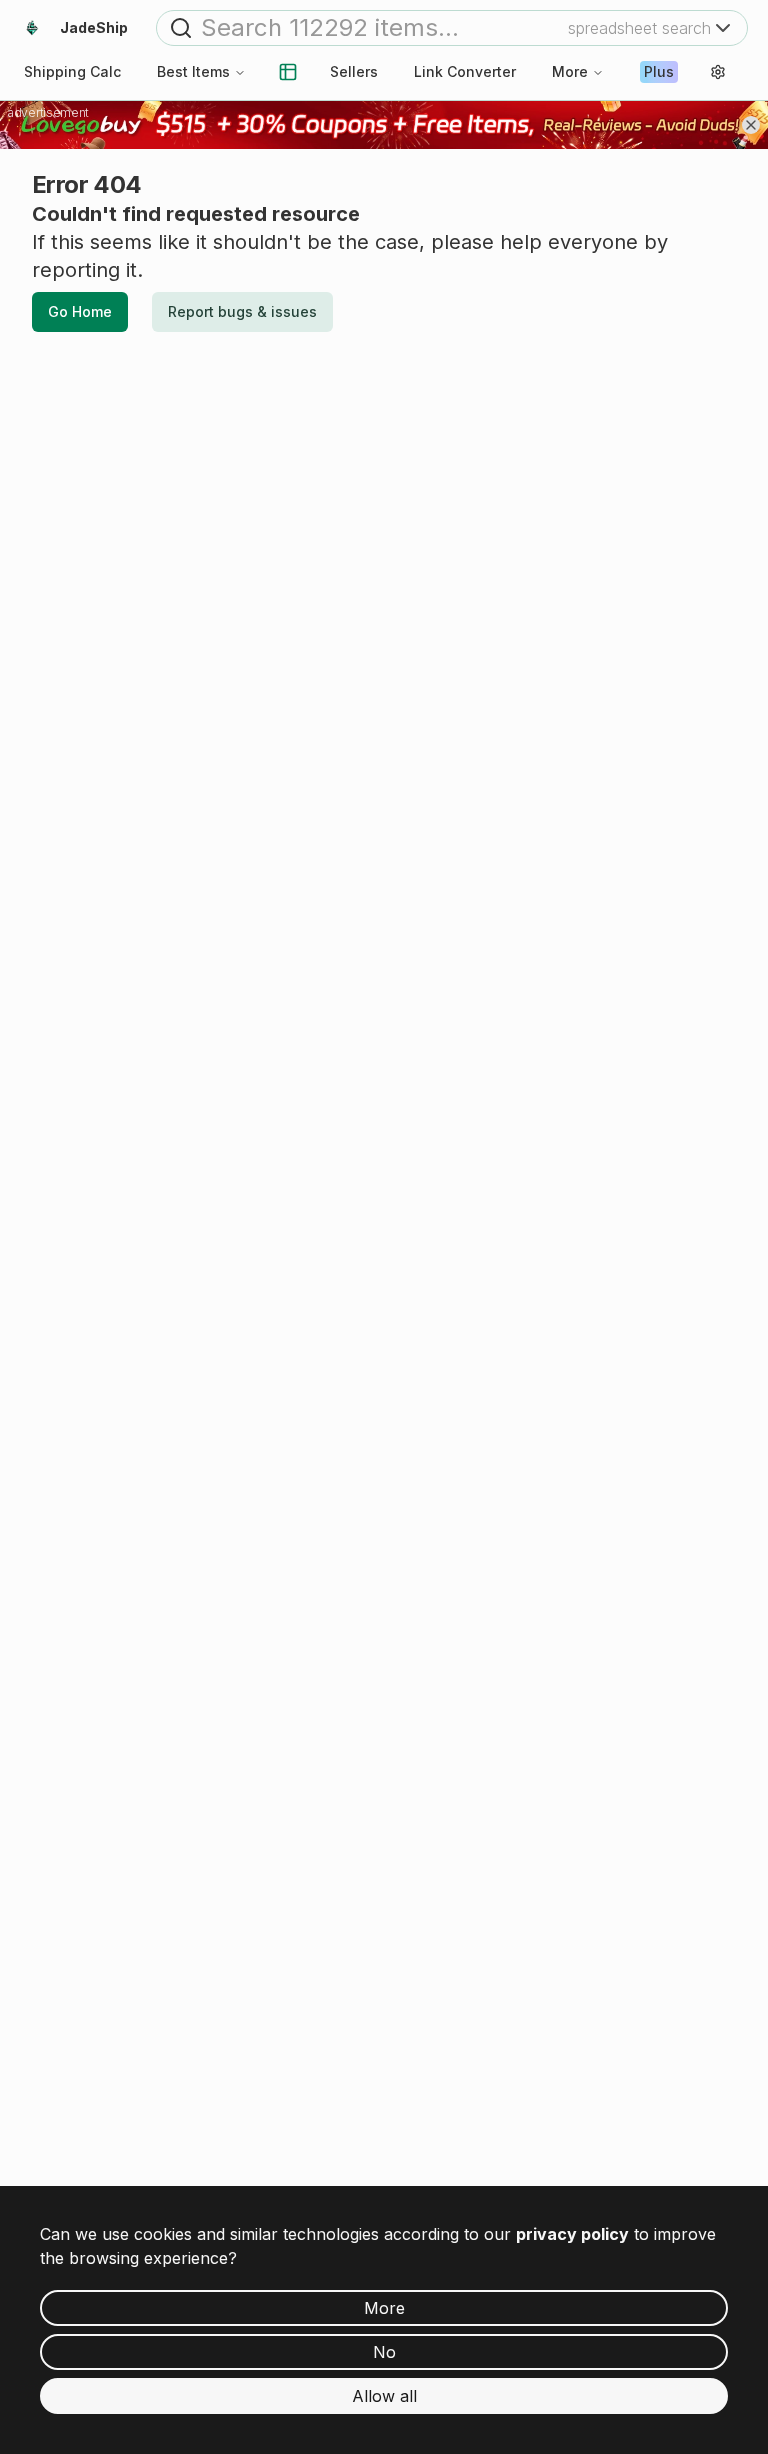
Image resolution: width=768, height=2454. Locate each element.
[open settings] (718, 72)
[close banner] (751, 125)
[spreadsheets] (288, 72)
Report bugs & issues (242, 311)
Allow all (384, 2396)
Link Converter (465, 71)
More (570, 71)
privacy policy (572, 2234)
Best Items (193, 71)
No (384, 2352)
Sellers (354, 71)
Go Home (80, 311)
